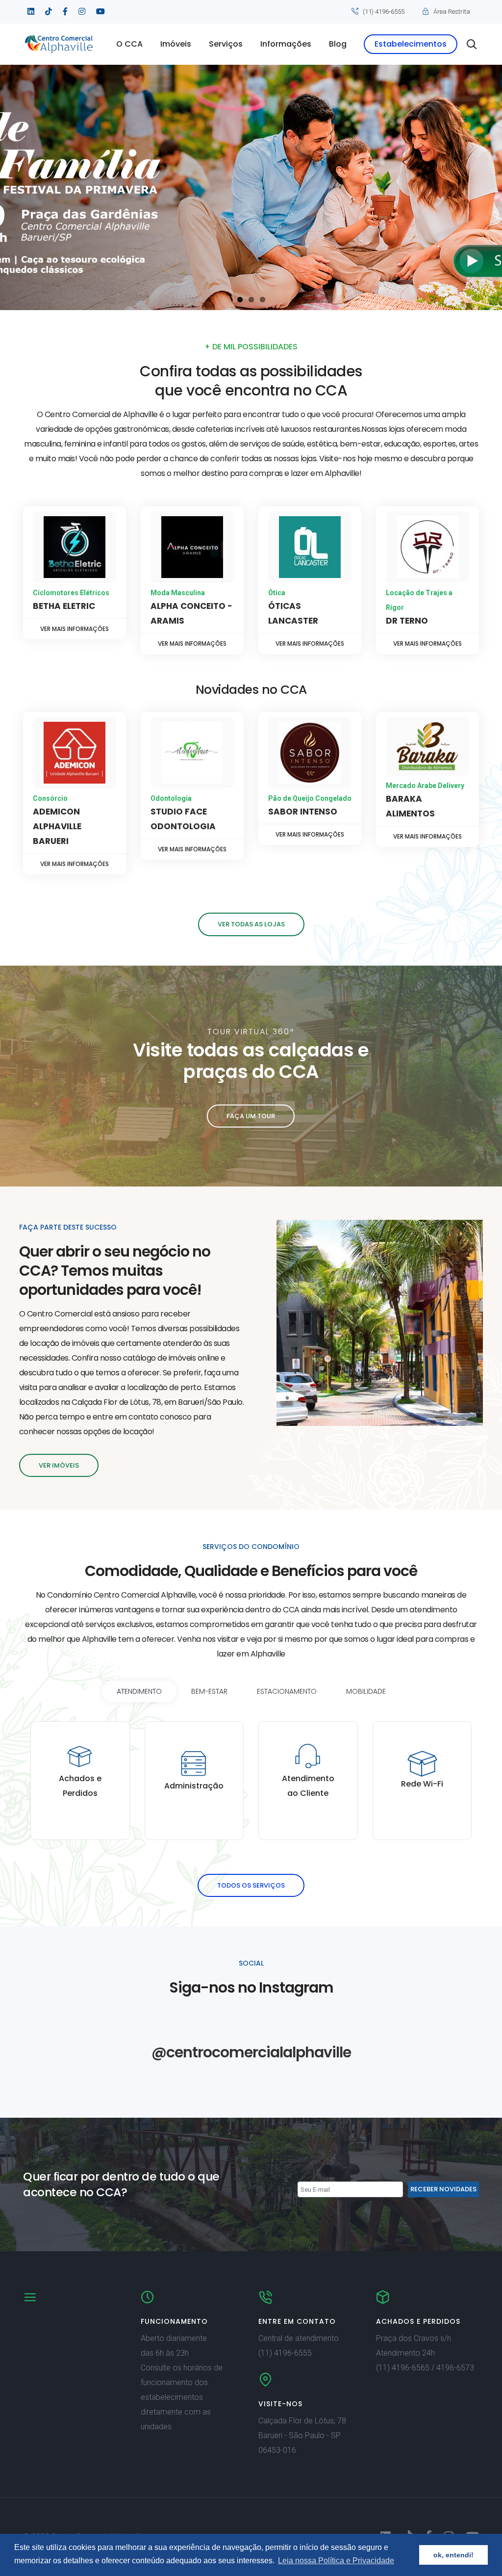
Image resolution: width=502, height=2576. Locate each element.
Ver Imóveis (59, 1465)
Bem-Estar (209, 1691)
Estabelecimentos (411, 44)
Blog (338, 44)
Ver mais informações (75, 629)
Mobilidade (366, 1691)
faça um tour (251, 1116)
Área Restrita (452, 12)
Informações (286, 44)
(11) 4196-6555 (384, 12)
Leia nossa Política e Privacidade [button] (336, 2561)
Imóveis (176, 44)
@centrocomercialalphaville (251, 2052)
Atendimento (139, 1691)
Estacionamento (287, 1691)
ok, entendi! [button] (453, 2555)
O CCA (129, 44)
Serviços (226, 44)
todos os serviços (251, 1885)
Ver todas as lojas (251, 924)
